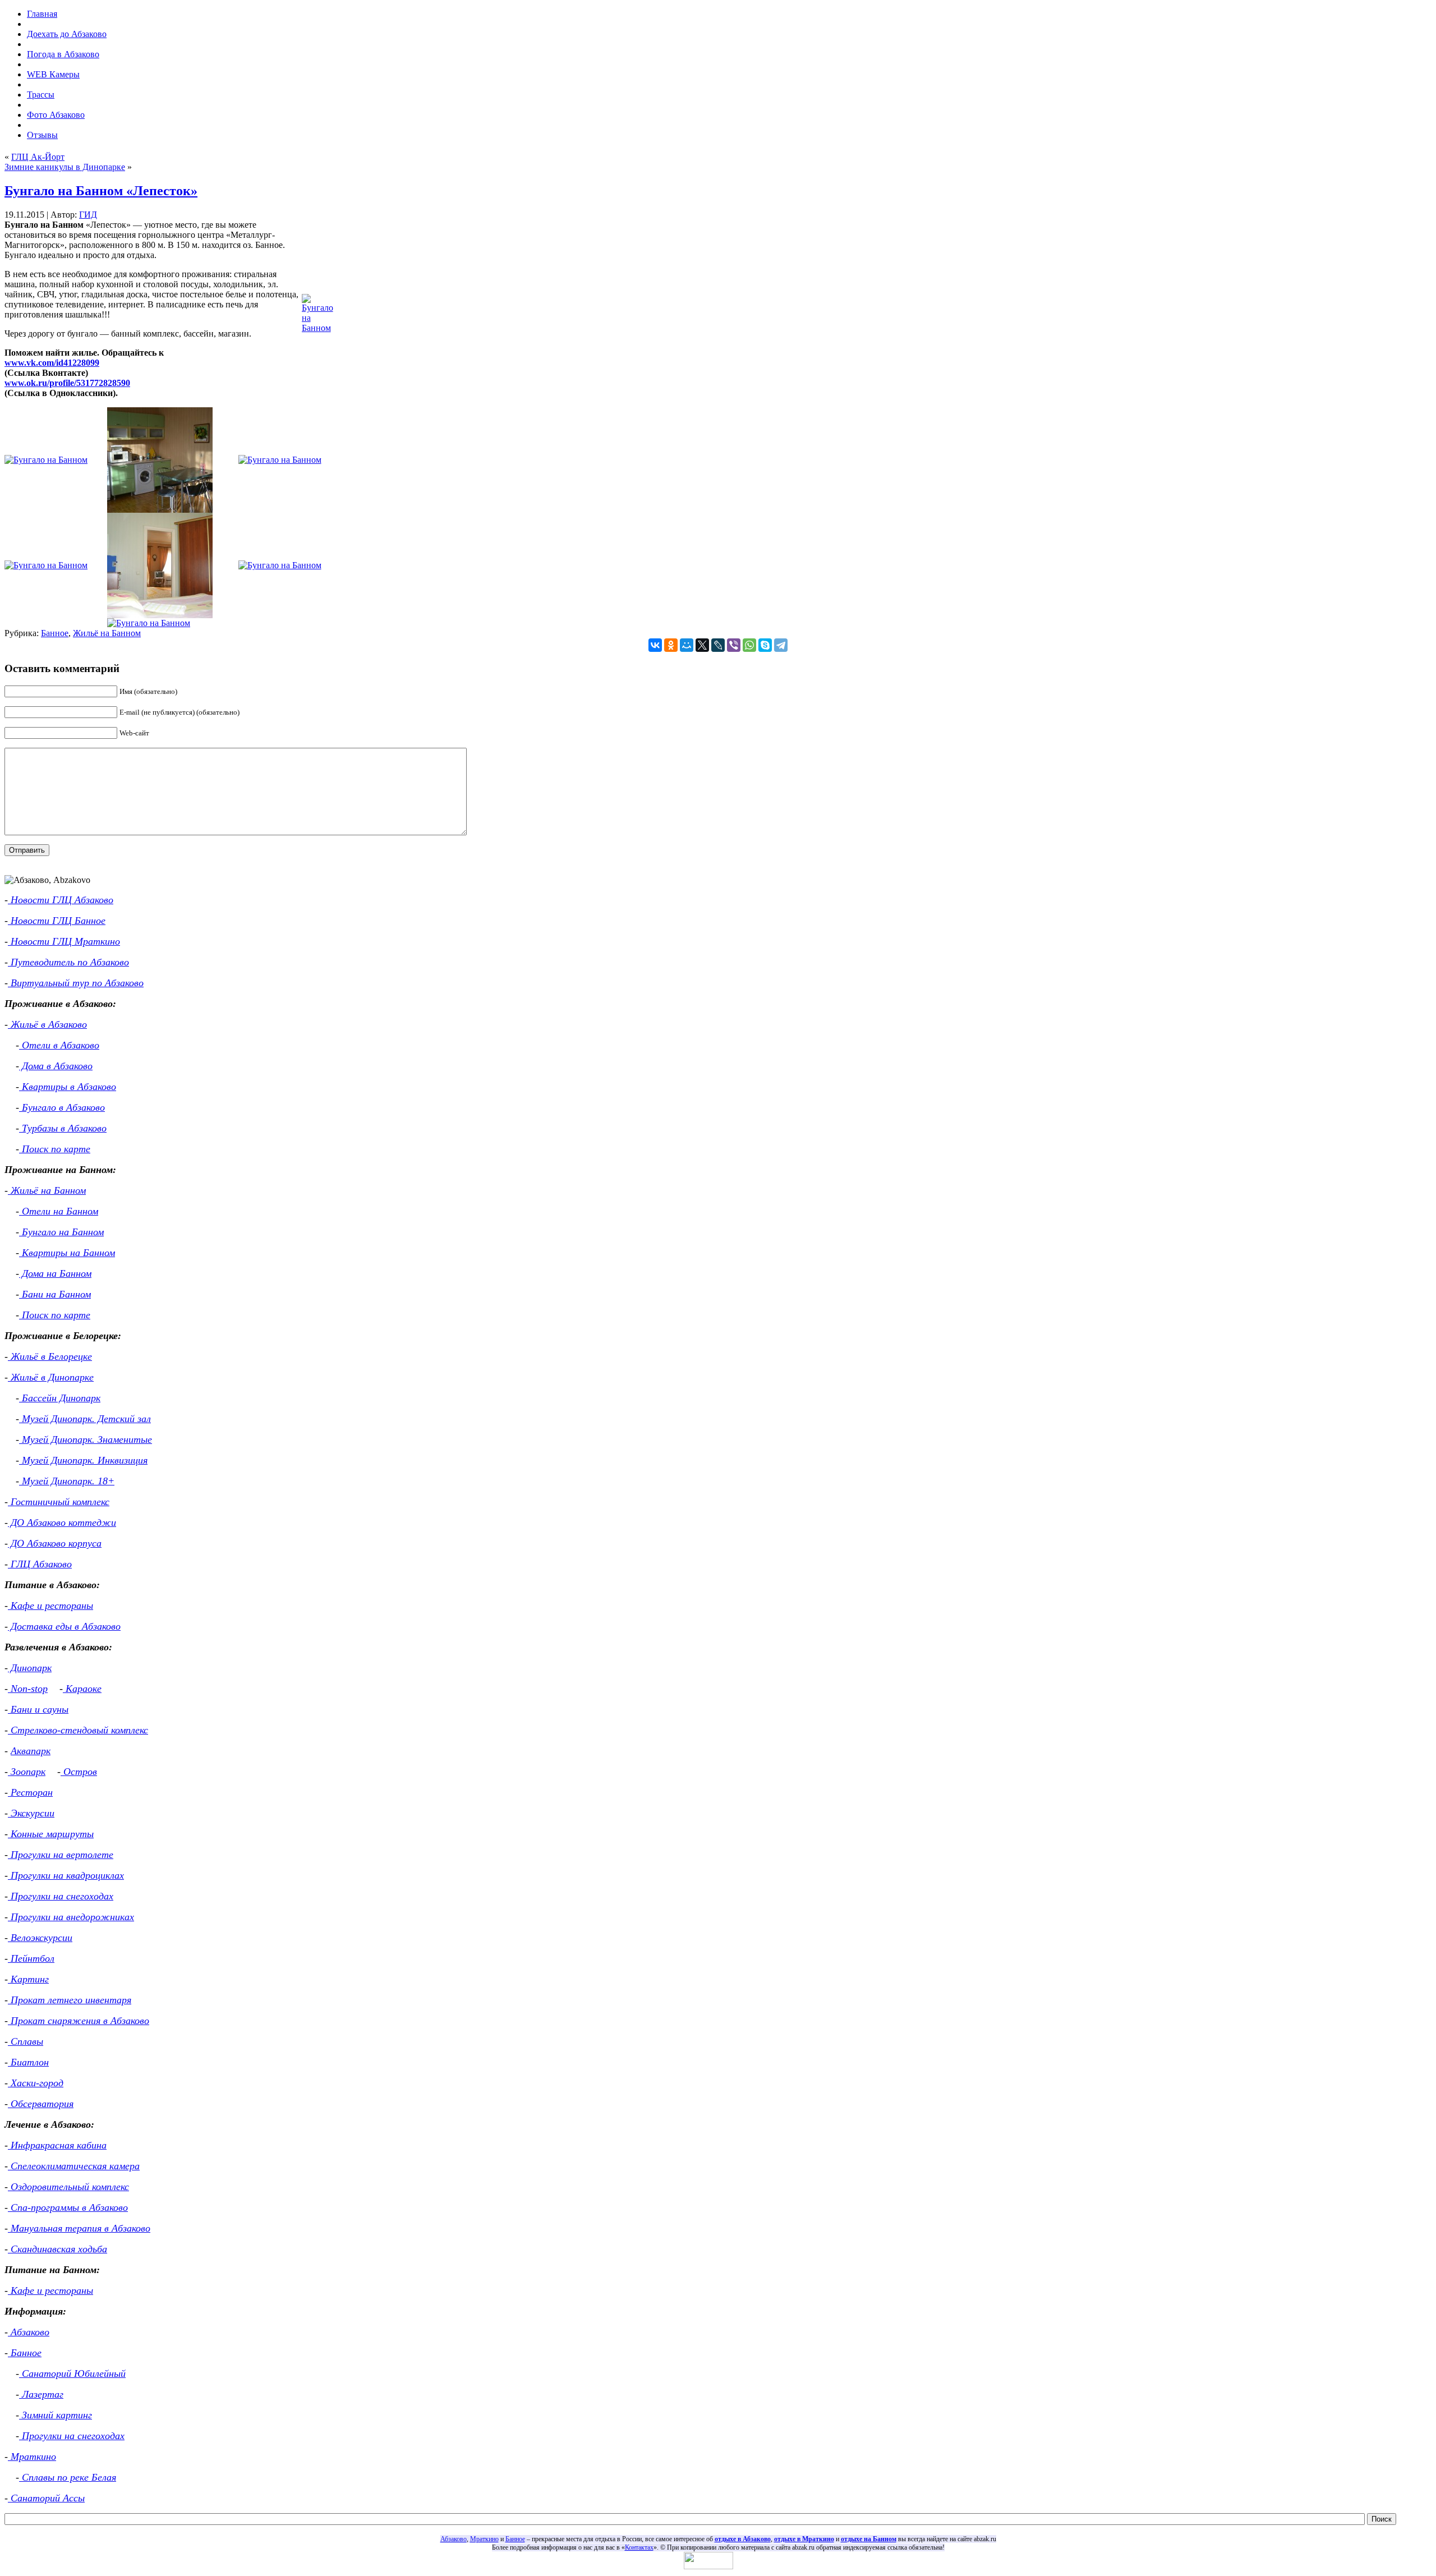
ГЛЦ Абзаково (40, 1564)
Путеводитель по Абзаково (68, 962)
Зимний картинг (56, 2415)
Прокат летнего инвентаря (70, 2000)
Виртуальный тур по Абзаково (76, 983)
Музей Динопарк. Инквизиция (83, 1460)
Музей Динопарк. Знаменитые (86, 1439)
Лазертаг (41, 2394)
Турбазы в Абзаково (63, 1128)
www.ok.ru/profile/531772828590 (67, 383)
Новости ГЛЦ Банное (57, 921)
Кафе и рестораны (50, 1606)
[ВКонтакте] (655, 645)
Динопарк (30, 1668)
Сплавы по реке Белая (68, 2477)
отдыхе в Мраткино (804, 2539)
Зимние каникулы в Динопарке (65, 167)
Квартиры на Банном (67, 1253)
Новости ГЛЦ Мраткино (64, 941)
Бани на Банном (55, 1294)
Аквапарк (31, 1751)
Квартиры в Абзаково (68, 1087)
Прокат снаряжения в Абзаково (79, 2021)
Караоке (82, 1689)
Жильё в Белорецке (50, 1356)
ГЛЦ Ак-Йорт (38, 157)
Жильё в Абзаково (47, 1024)
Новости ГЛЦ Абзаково (61, 900)
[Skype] (765, 645)
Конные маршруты (51, 1834)
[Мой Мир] (687, 645)
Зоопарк (27, 1772)
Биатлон (28, 2062)
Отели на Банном (59, 1211)
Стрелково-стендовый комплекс (78, 1730)
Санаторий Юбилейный (72, 2373)
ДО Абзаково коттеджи (62, 1522)
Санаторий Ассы (46, 2498)
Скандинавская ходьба (57, 2249)
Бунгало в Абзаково (62, 1107)
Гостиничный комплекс (59, 1502)
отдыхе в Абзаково (743, 2539)
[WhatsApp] (749, 645)
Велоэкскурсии (40, 1938)
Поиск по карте (55, 1149)
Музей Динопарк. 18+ (67, 1481)
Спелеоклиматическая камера (74, 2166)
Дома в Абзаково (56, 1066)
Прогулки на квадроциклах (66, 1875)
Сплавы (26, 2041)
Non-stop (28, 1689)
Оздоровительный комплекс (68, 2187)
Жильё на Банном (107, 633)
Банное (55, 633)
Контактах (639, 2547)
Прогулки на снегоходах (61, 1896)
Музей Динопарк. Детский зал (85, 1419)
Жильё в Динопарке (51, 1377)
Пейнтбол (31, 1958)
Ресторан (30, 1792)
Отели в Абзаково (59, 1045)
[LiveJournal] (718, 645)
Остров (79, 1772)
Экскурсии (31, 1813)
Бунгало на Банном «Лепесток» (101, 191)
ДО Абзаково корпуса (55, 1543)
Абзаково (29, 2332)
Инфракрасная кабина (57, 2145)
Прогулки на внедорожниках (71, 1917)
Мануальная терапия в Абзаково (79, 2228)
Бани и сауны (38, 1709)
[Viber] (734, 645)
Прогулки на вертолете (61, 1855)
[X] (702, 645)
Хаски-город (36, 2083)
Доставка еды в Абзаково (64, 1626)
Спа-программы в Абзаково (68, 2207)
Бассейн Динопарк (60, 1398)
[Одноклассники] (671, 645)
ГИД (88, 215)
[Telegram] (781, 645)
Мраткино (32, 2457)
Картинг (28, 1979)
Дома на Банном (55, 1273)
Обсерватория (41, 2104)
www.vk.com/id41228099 (52, 363)
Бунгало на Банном (61, 1232)
